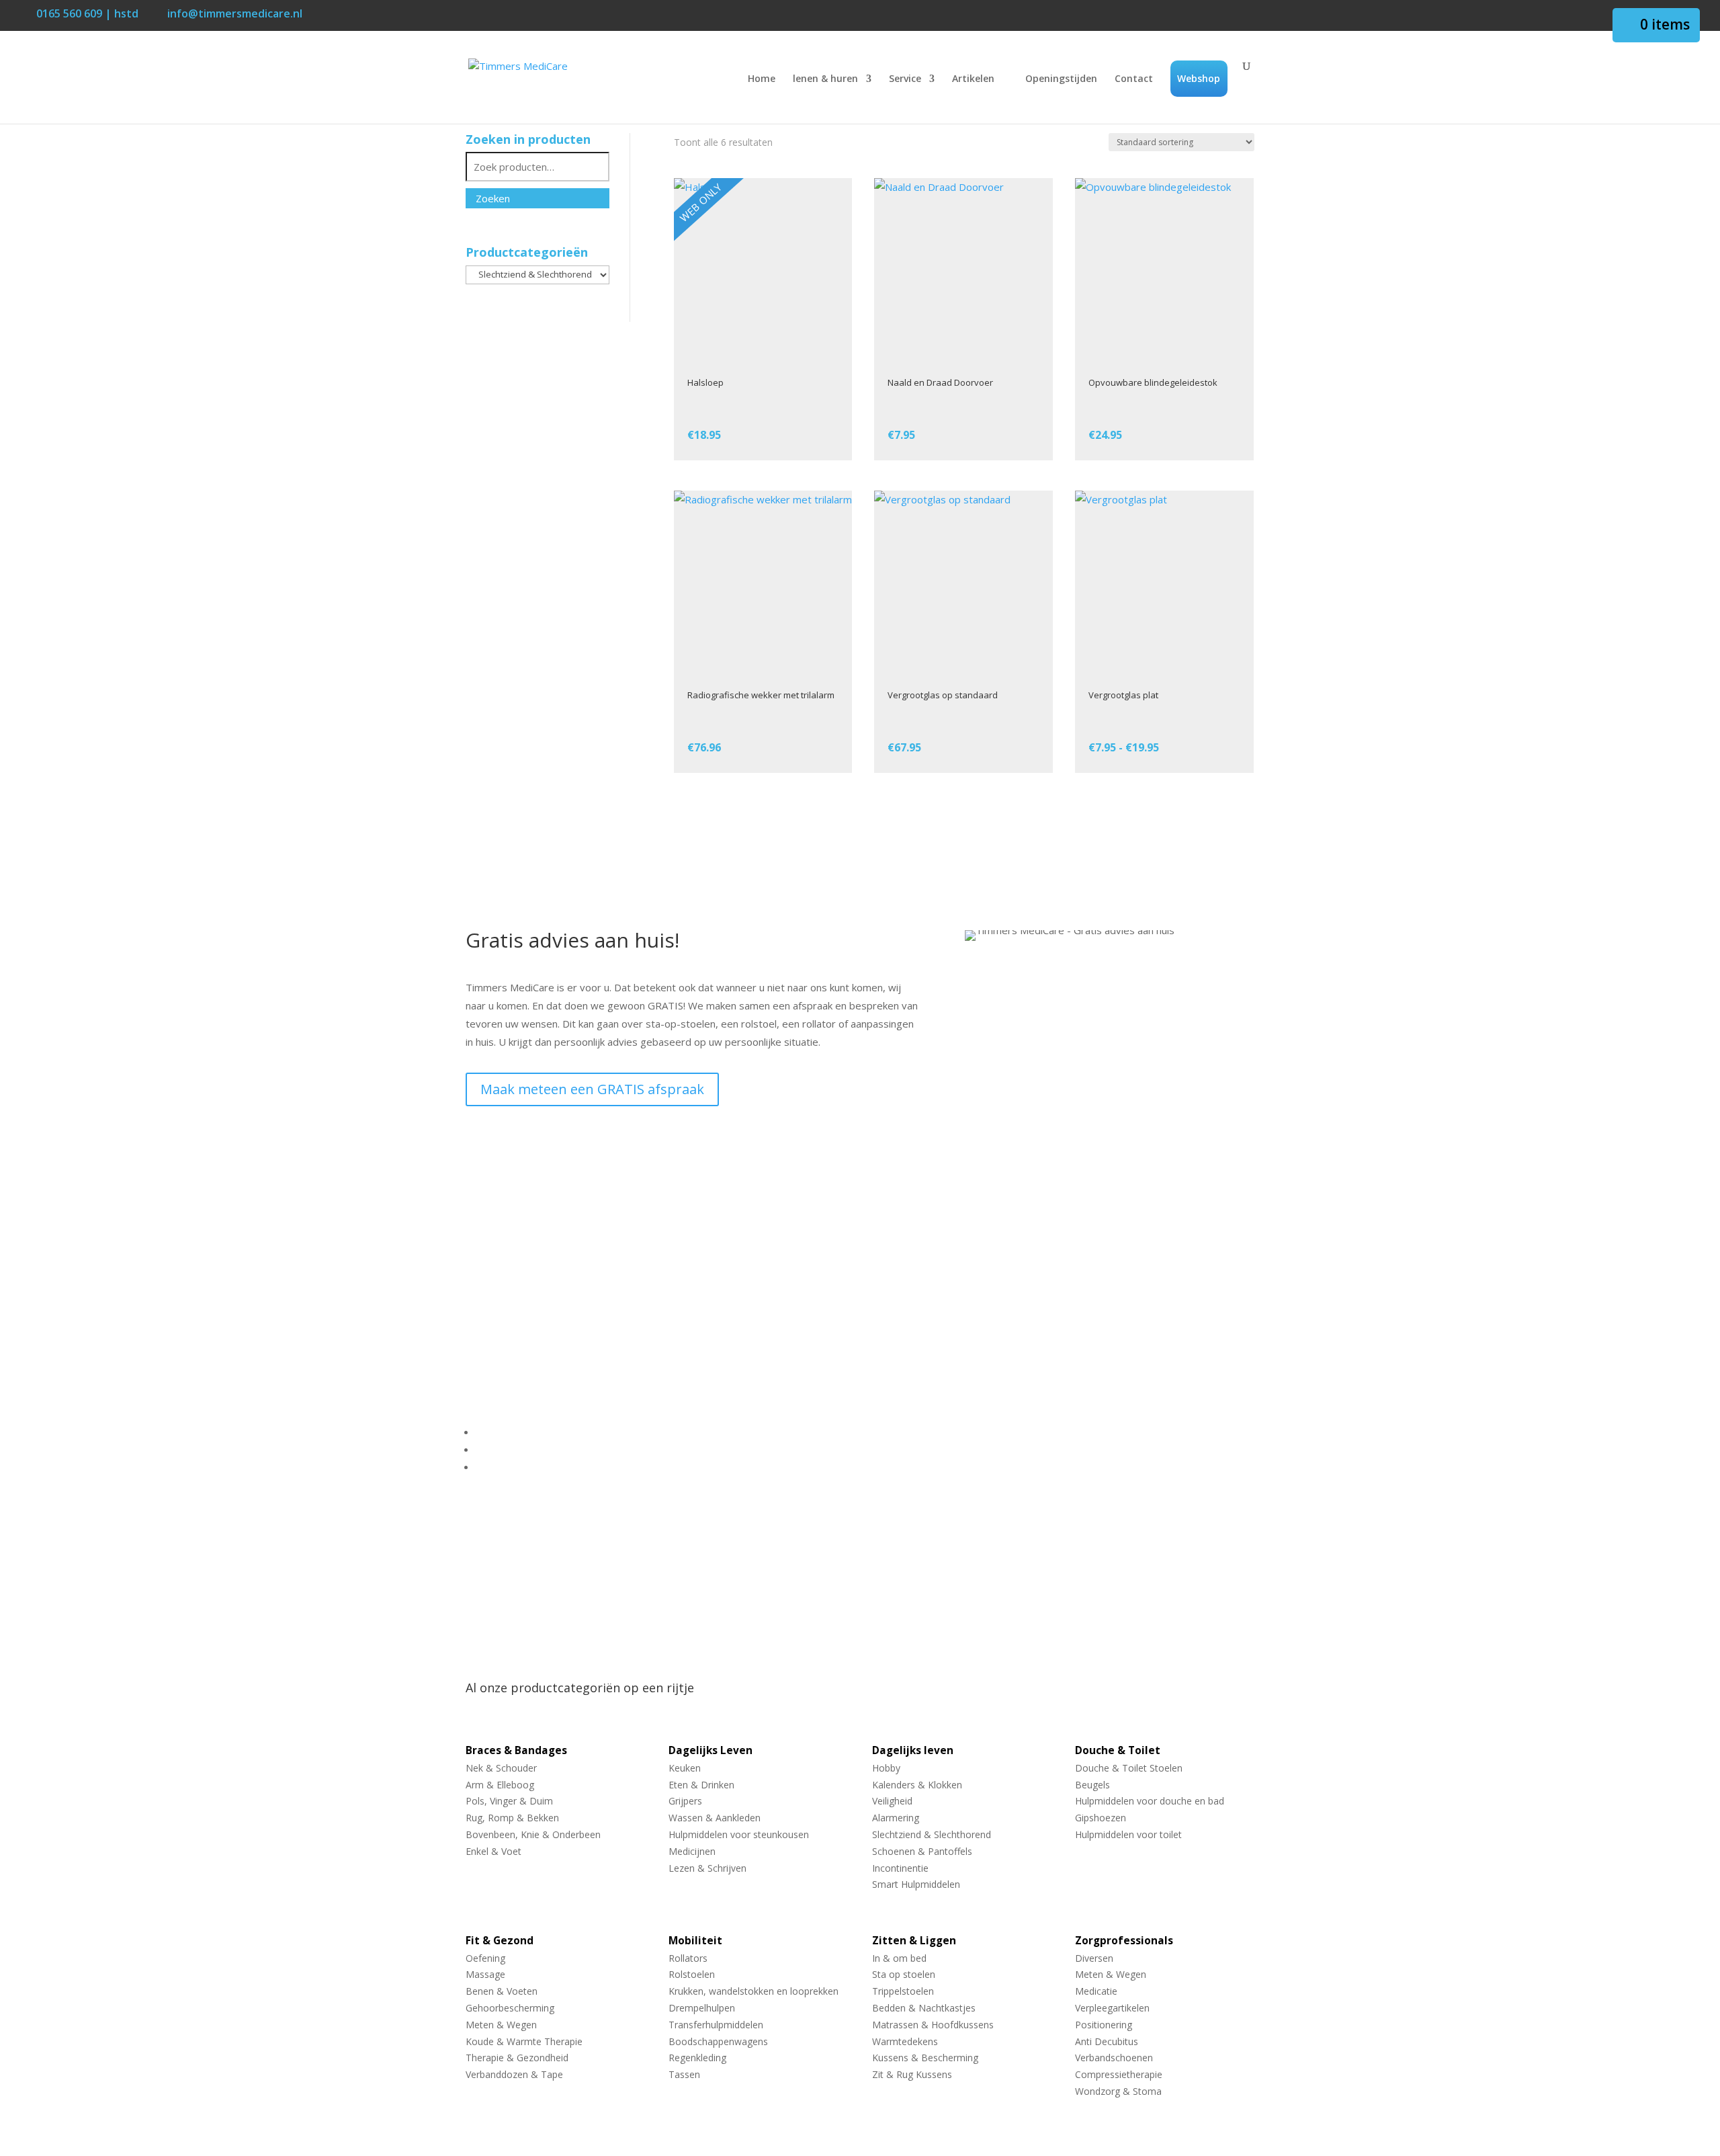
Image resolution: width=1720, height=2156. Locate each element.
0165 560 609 (519, 1292)
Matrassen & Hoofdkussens (933, 2025)
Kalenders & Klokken (917, 1785)
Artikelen (973, 79)
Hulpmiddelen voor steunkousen (739, 1835)
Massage (485, 1975)
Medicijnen (692, 1852)
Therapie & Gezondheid (517, 2058)
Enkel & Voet (493, 1852)
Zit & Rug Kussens (912, 2075)
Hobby (886, 1769)
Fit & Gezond (500, 1941)
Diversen (1094, 1959)
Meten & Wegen (501, 2025)
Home (762, 79)
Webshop (1199, 78)
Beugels (1092, 1785)
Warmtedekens (905, 2042)
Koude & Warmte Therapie (524, 2042)
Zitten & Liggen (914, 1941)
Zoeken (493, 198)
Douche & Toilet (1118, 1751)
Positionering (1104, 2025)
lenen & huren (825, 79)
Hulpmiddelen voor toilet (1128, 1835)
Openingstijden (1061, 79)
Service (905, 79)
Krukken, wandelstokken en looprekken (754, 1992)
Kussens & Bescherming (925, 2058)
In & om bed (899, 1959)
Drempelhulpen (702, 2008)
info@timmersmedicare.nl (560, 1311)
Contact (1134, 79)
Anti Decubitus (1107, 2042)
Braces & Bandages (516, 1751)
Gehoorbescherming (510, 2008)
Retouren (498, 1466)
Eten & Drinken (701, 1785)
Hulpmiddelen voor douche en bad (1150, 1801)
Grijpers (685, 1801)
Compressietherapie (1119, 2075)
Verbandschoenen (1114, 2058)
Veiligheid (892, 1801)
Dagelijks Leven (711, 1751)
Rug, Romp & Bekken (512, 1818)
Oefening (485, 1959)
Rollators (688, 1959)
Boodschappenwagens (718, 2042)
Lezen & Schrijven (707, 1869)
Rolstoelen (692, 1975)
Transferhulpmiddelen (716, 2025)
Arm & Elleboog (500, 1785)
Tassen (684, 2075)
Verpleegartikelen (1112, 2008)
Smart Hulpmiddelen (916, 1885)
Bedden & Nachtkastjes (924, 2008)
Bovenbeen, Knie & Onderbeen (533, 1835)
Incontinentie (900, 1869)
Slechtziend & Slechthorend (932, 1835)
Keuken (685, 1769)
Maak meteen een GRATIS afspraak (592, 1089)
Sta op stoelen (904, 1975)
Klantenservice (510, 1432)
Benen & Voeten (502, 1992)
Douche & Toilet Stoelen (1129, 1769)
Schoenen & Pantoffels (922, 1852)
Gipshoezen (1101, 1818)
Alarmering (896, 1818)
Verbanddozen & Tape (514, 2075)
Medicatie (1096, 1992)
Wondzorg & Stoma (1118, 2092)
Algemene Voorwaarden (531, 1449)
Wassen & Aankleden (715, 1818)
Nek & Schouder (501, 1769)
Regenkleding (697, 2058)
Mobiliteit (695, 1941)
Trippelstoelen (903, 1992)
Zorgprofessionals (1124, 1941)
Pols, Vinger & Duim (509, 1801)
